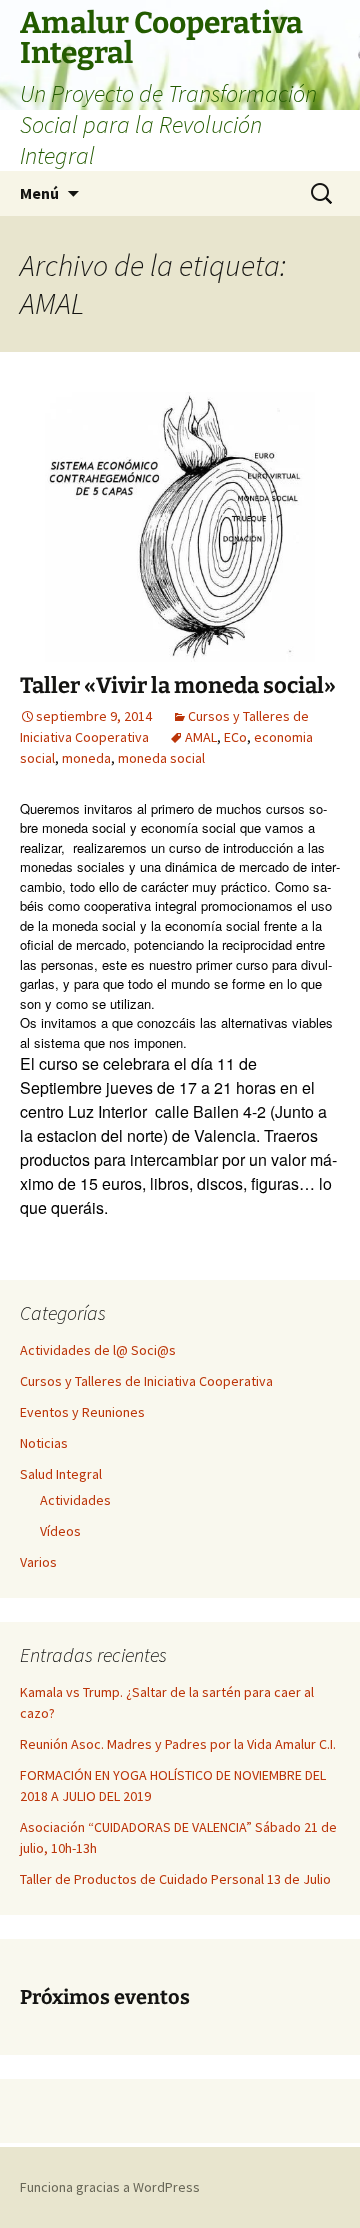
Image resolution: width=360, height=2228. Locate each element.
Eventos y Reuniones (82, 1412)
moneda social (161, 758)
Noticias (44, 1443)
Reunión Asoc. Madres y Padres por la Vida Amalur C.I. (178, 1744)
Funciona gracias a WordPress (110, 2187)
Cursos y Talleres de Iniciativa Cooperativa (146, 1381)
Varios (38, 1562)
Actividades (75, 1500)
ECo (235, 737)
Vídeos (60, 1531)
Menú (39, 193)
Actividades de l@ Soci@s (98, 1350)
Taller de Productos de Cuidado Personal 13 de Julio (175, 1879)
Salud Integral (61, 1474)
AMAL (201, 737)
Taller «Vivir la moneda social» (178, 685)
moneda (86, 758)
